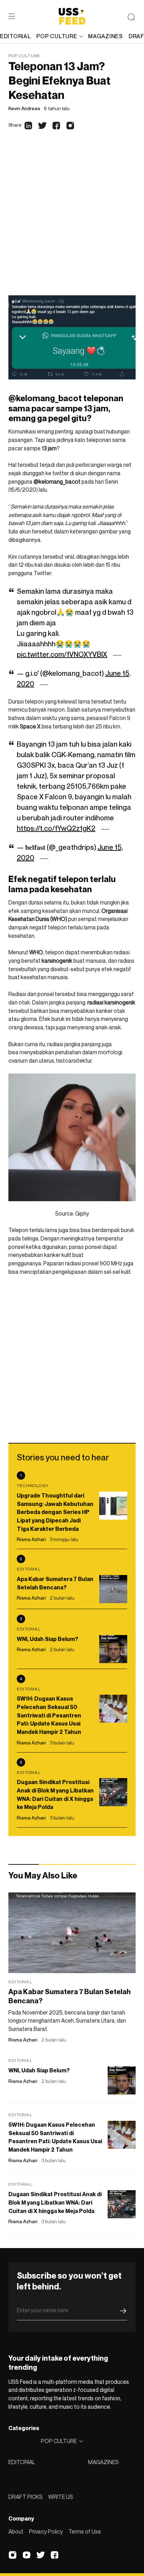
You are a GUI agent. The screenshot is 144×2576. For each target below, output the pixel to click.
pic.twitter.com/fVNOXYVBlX (62, 654)
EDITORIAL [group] (15, 36)
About (16, 2531)
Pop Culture (24, 56)
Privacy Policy (46, 2531)
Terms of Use (85, 2531)
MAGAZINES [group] (105, 36)
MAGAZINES (103, 2462)
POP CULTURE (57, 36)
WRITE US (61, 2497)
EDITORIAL (22, 2462)
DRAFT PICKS (26, 2497)
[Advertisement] (72, 220)
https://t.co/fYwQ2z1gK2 (56, 828)
